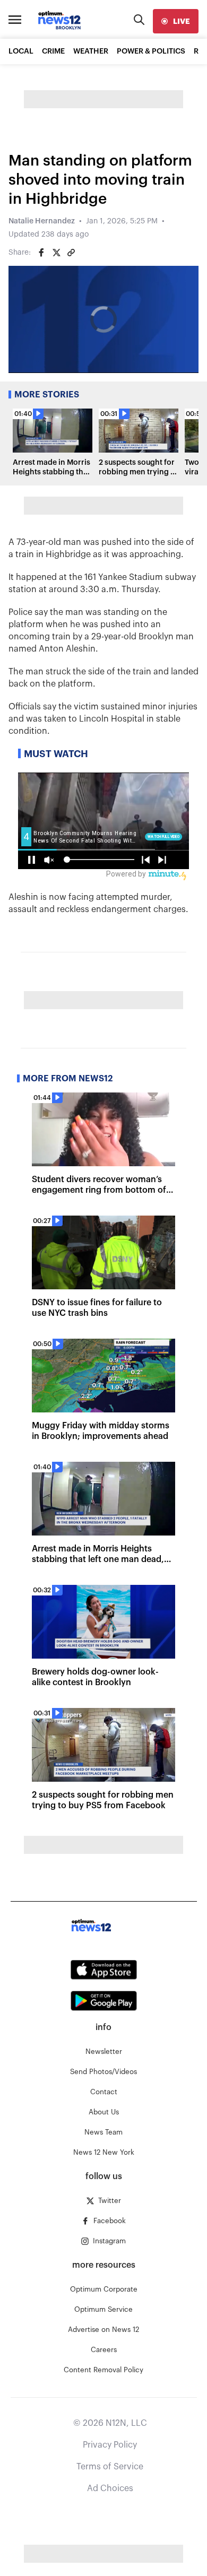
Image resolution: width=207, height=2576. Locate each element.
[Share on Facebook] (41, 253)
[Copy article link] (71, 253)
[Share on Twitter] (56, 253)
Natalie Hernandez (42, 221)
